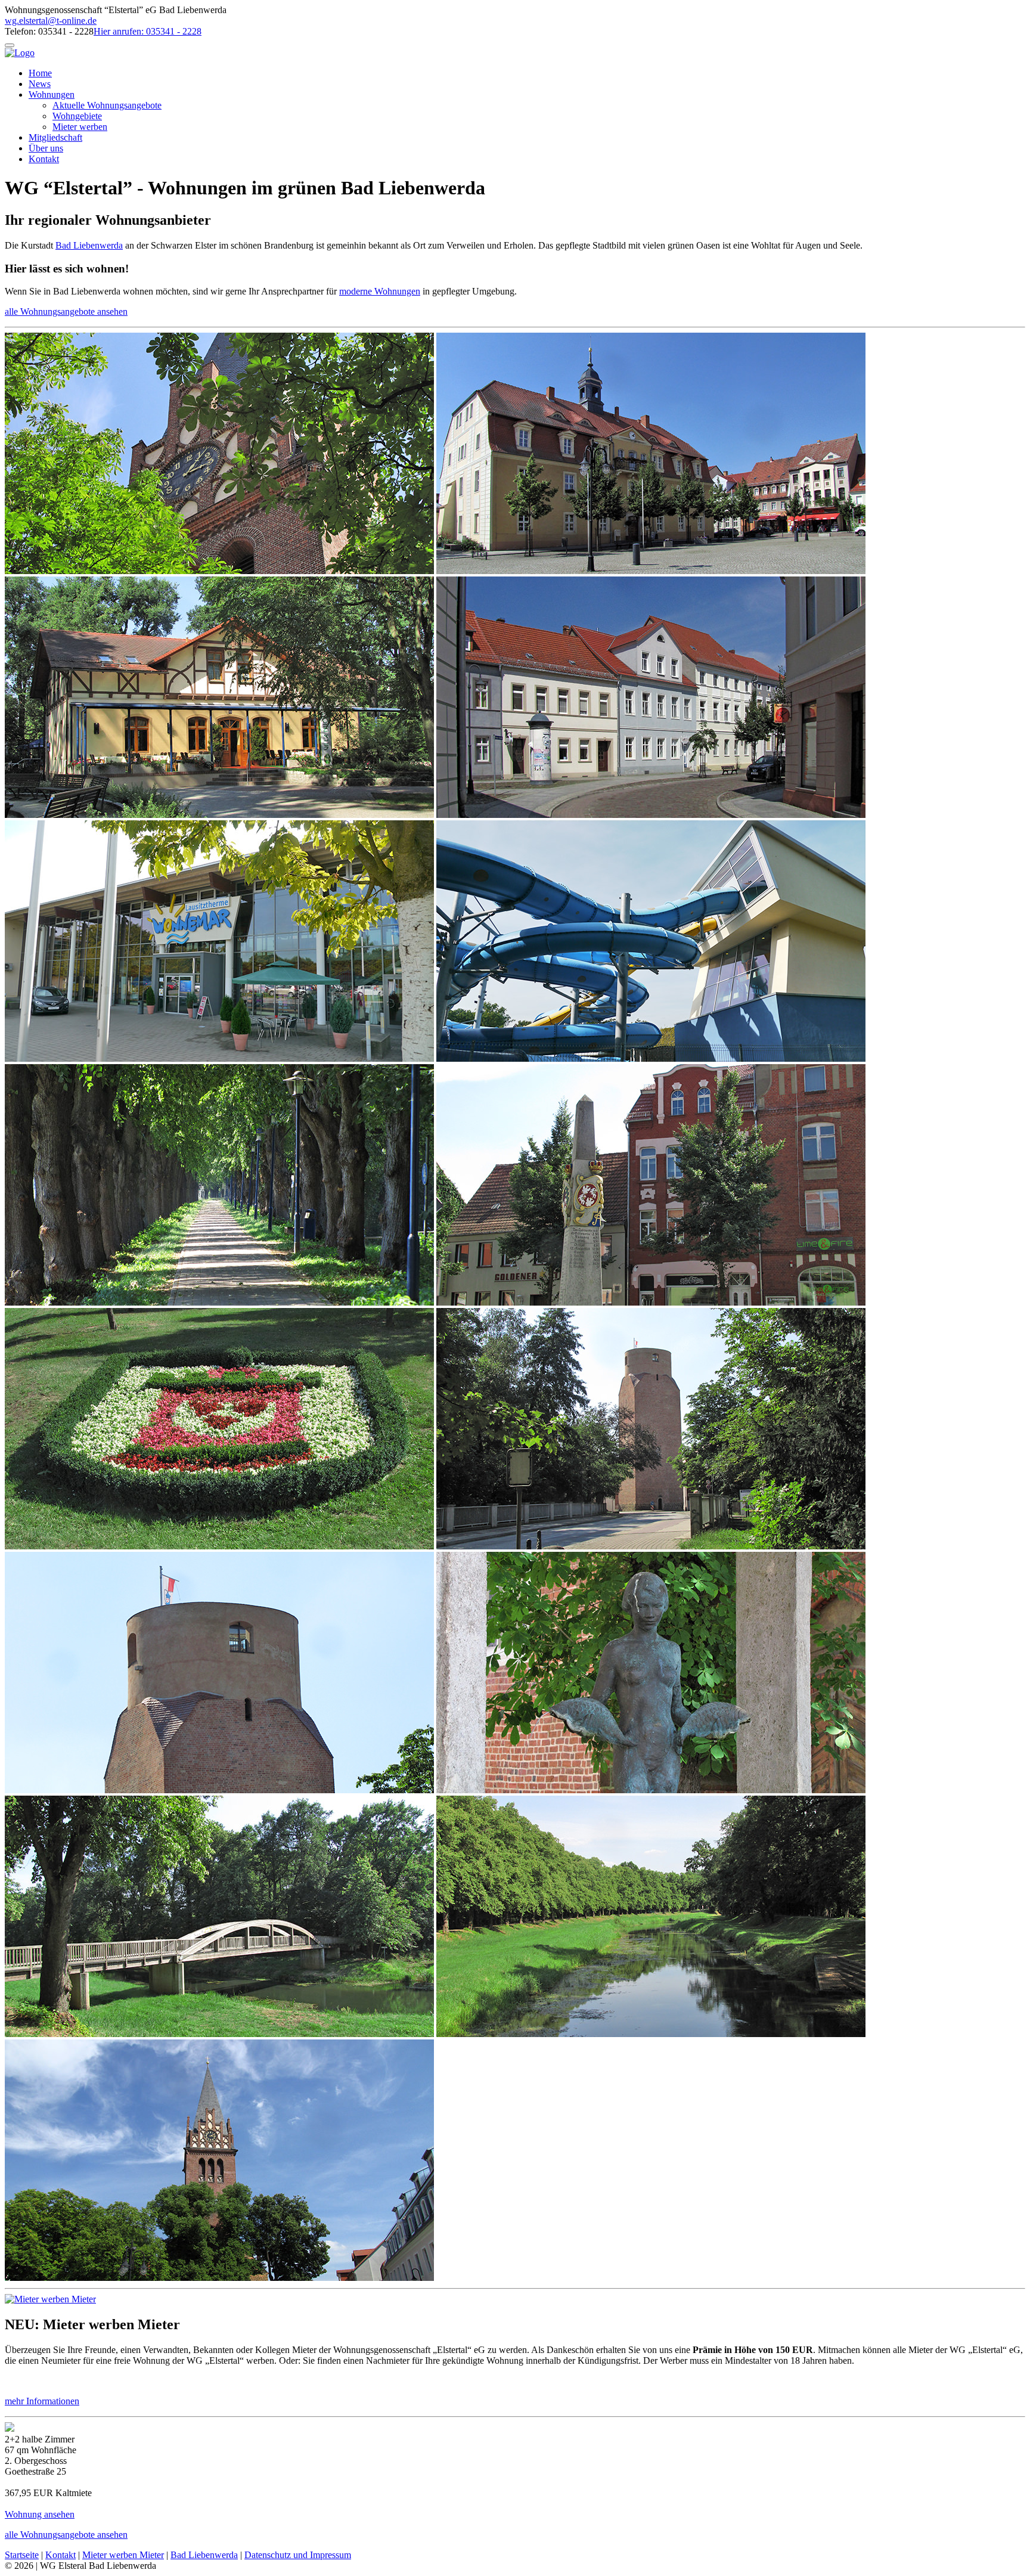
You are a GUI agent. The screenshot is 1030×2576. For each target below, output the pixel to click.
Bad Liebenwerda (89, 245)
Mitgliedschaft (55, 137)
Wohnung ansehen (40, 2514)
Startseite (22, 2555)
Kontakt (44, 159)
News (40, 84)
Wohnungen (52, 94)
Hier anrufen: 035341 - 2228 (148, 31)
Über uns (46, 148)
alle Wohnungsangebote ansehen (66, 311)
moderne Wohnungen (380, 291)
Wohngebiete (77, 116)
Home (40, 73)
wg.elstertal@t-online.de (51, 21)
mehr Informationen (42, 2401)
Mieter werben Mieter (123, 2555)
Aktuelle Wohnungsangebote (107, 105)
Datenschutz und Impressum (298, 2555)
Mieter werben (80, 127)
